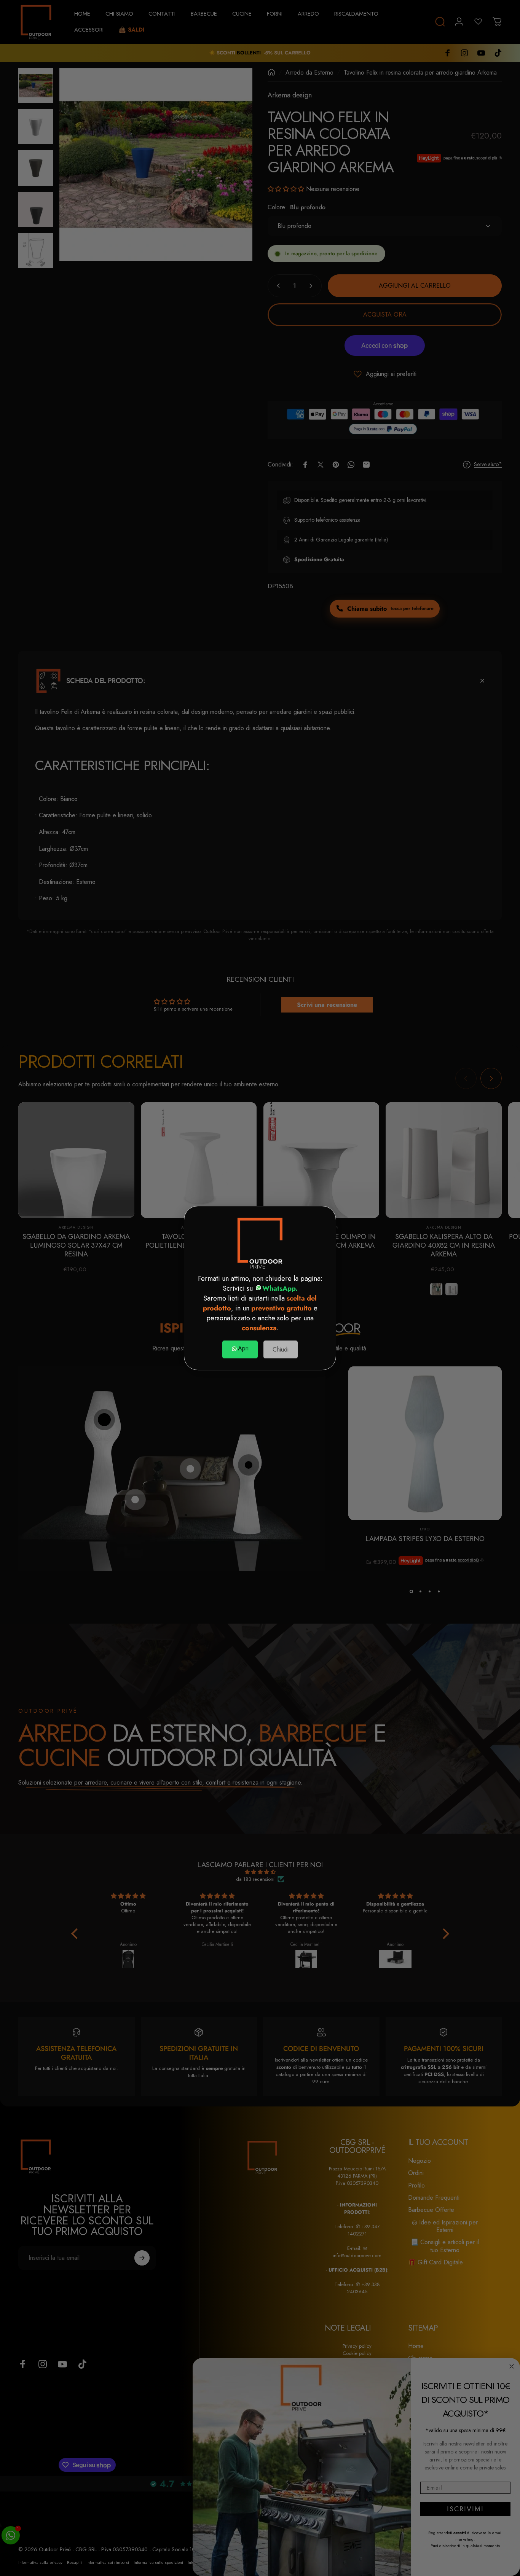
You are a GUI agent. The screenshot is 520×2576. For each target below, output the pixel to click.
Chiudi (281, 1349)
